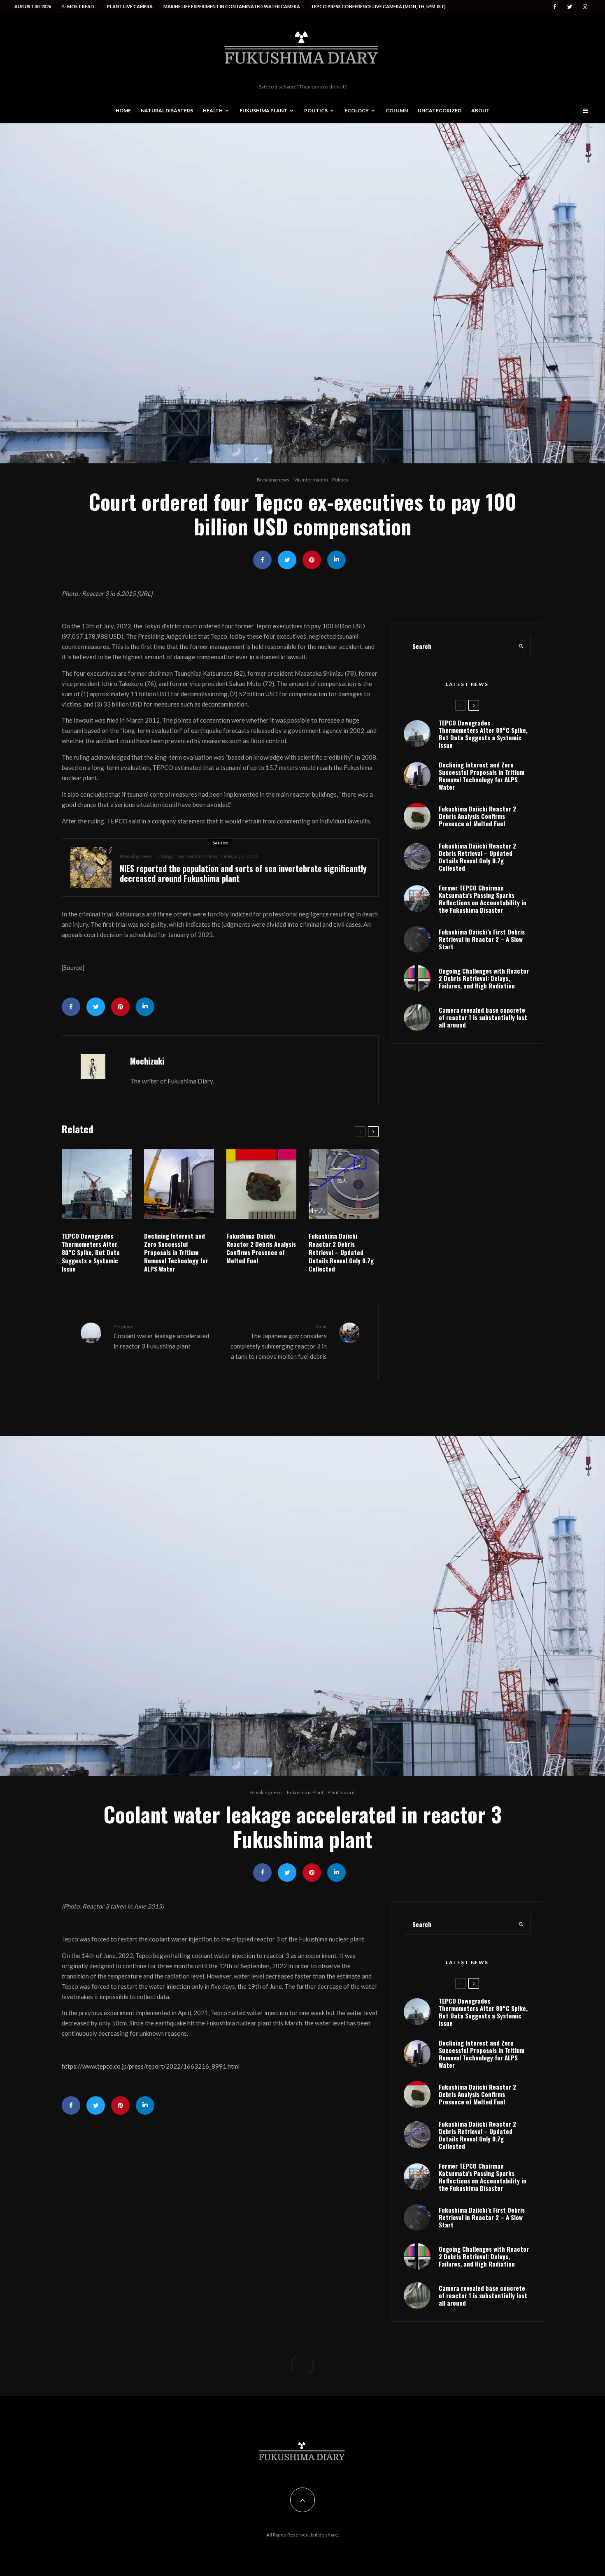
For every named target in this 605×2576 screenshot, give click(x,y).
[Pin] (312, 560)
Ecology (357, 110)
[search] (521, 646)
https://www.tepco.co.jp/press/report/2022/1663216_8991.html (151, 2066)
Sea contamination (198, 856)
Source (73, 967)
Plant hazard (341, 1792)
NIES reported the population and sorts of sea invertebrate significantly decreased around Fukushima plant (243, 873)
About (481, 110)
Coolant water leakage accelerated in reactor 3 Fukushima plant (161, 1337)
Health (213, 110)
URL (145, 593)
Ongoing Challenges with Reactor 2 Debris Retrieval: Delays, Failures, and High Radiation (484, 978)
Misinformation (311, 480)
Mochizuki (147, 1061)
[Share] (262, 560)
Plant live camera (130, 6)
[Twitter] (570, 7)
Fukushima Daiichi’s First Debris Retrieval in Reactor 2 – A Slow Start (482, 939)
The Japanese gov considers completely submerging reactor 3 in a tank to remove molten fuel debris (279, 1342)
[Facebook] (555, 7)
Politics (316, 110)
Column (397, 110)
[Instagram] (585, 7)
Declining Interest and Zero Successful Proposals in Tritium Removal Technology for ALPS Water (176, 1252)
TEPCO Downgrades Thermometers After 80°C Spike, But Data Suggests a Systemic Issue (91, 1252)
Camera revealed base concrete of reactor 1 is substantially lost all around (483, 1017)
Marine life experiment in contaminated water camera (232, 6)
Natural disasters (167, 110)
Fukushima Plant (263, 110)
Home (123, 110)
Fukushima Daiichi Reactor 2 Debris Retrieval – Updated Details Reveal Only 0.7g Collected (341, 1252)
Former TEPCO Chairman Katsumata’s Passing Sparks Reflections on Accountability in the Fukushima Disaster (483, 899)
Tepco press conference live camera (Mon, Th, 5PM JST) (378, 6)
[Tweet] (287, 560)
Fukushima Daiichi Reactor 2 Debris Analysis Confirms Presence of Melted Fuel (261, 1248)
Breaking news (273, 480)
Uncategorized (440, 110)
